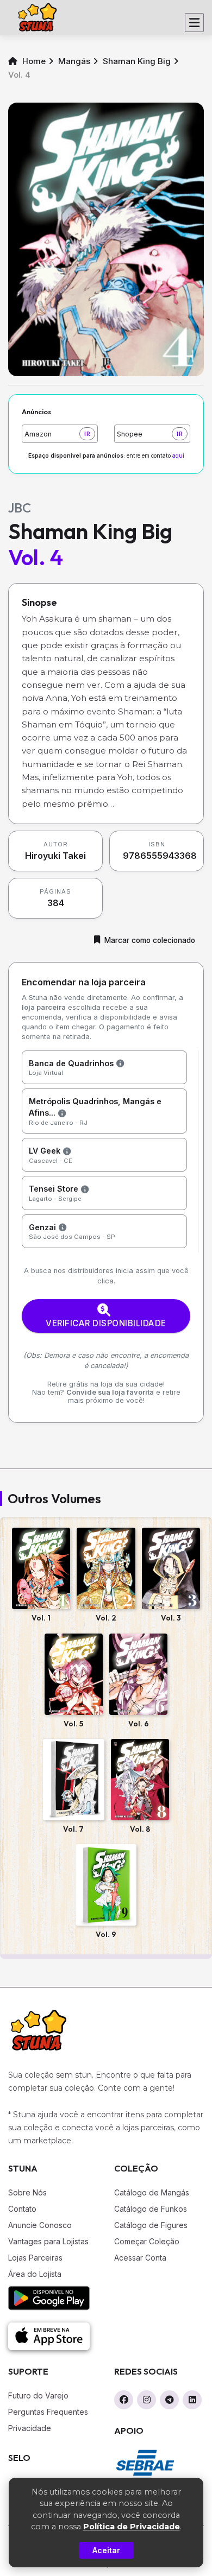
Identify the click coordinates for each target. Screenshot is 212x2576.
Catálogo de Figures (151, 2225)
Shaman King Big (137, 61)
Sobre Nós (27, 2192)
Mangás (74, 61)
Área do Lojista (35, 2274)
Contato (22, 2209)
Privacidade (30, 2428)
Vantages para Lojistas (48, 2241)
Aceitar (106, 2550)
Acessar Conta (140, 2258)
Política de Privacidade (132, 2527)
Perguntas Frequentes (48, 2412)
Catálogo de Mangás (152, 2192)
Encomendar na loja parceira (84, 982)
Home (33, 61)
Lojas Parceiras (35, 2258)
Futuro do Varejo (38, 2395)
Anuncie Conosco (40, 2225)
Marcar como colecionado (150, 940)
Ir (87, 434)
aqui (178, 456)
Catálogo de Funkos (151, 2209)
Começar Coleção (147, 2241)
